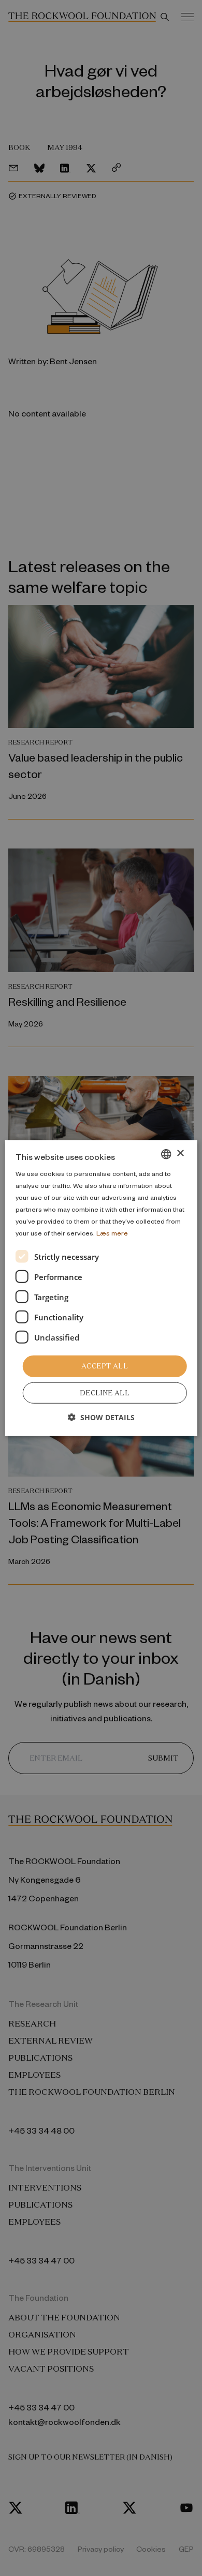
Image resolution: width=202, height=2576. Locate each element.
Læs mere (112, 1233)
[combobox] (166, 1154)
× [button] (180, 1153)
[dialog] (101, 1288)
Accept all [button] (105, 1366)
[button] (101, 1417)
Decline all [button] (105, 1393)
